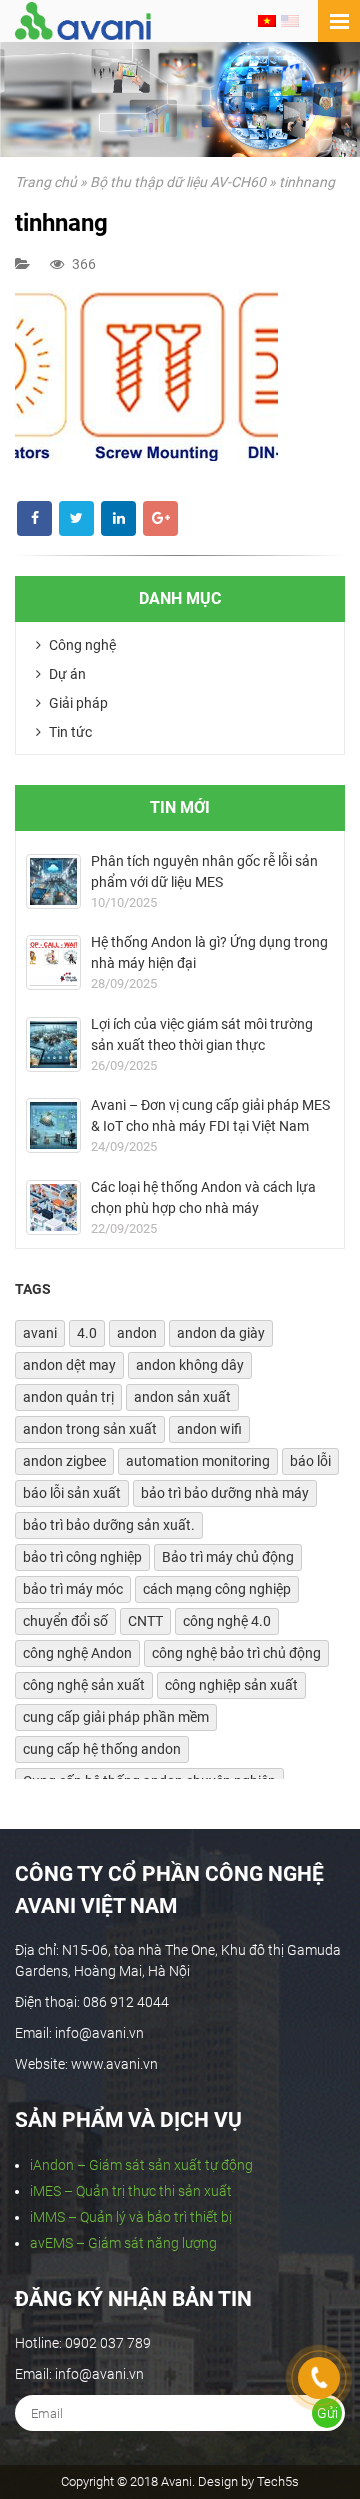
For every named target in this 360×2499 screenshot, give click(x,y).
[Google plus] (160, 518)
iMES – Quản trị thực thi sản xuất (131, 2191)
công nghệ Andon (77, 1653)
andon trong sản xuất (90, 1429)
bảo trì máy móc (73, 1589)
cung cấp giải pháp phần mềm (116, 1717)
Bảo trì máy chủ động (228, 1557)
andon (137, 1333)
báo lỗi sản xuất (72, 1493)
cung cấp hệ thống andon (102, 1749)
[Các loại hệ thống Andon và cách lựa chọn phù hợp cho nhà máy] (53, 1207)
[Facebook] (34, 518)
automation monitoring (198, 1461)
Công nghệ (81, 645)
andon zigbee (64, 1461)
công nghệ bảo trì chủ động (236, 1653)
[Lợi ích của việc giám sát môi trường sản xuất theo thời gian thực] (53, 1044)
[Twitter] (76, 518)
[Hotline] (319, 2378)
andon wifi (209, 1429)
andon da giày (221, 1333)
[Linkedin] (118, 518)
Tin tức (69, 732)
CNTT (145, 1621)
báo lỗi (310, 1461)
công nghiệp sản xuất (231, 1685)
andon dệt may (69, 1365)
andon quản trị (68, 1397)
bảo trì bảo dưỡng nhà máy (225, 1493)
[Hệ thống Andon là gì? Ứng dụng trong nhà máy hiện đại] (53, 962)
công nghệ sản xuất (84, 1685)
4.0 (87, 1333)
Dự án (66, 674)
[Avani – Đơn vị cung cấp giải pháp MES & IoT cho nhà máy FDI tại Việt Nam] (53, 1125)
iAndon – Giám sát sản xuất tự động (141, 2165)
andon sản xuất (182, 1397)
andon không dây (190, 1365)
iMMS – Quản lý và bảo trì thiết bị (131, 2217)
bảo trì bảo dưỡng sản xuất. (109, 1525)
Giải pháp (77, 703)
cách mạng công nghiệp (217, 1589)
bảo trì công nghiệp (82, 1557)
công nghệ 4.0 (227, 1621)
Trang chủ (46, 182)
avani (40, 1333)
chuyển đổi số (65, 1621)
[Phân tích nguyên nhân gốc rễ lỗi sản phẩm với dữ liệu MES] (53, 881)
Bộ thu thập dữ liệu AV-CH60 (178, 182)
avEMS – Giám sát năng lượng (123, 2243)
